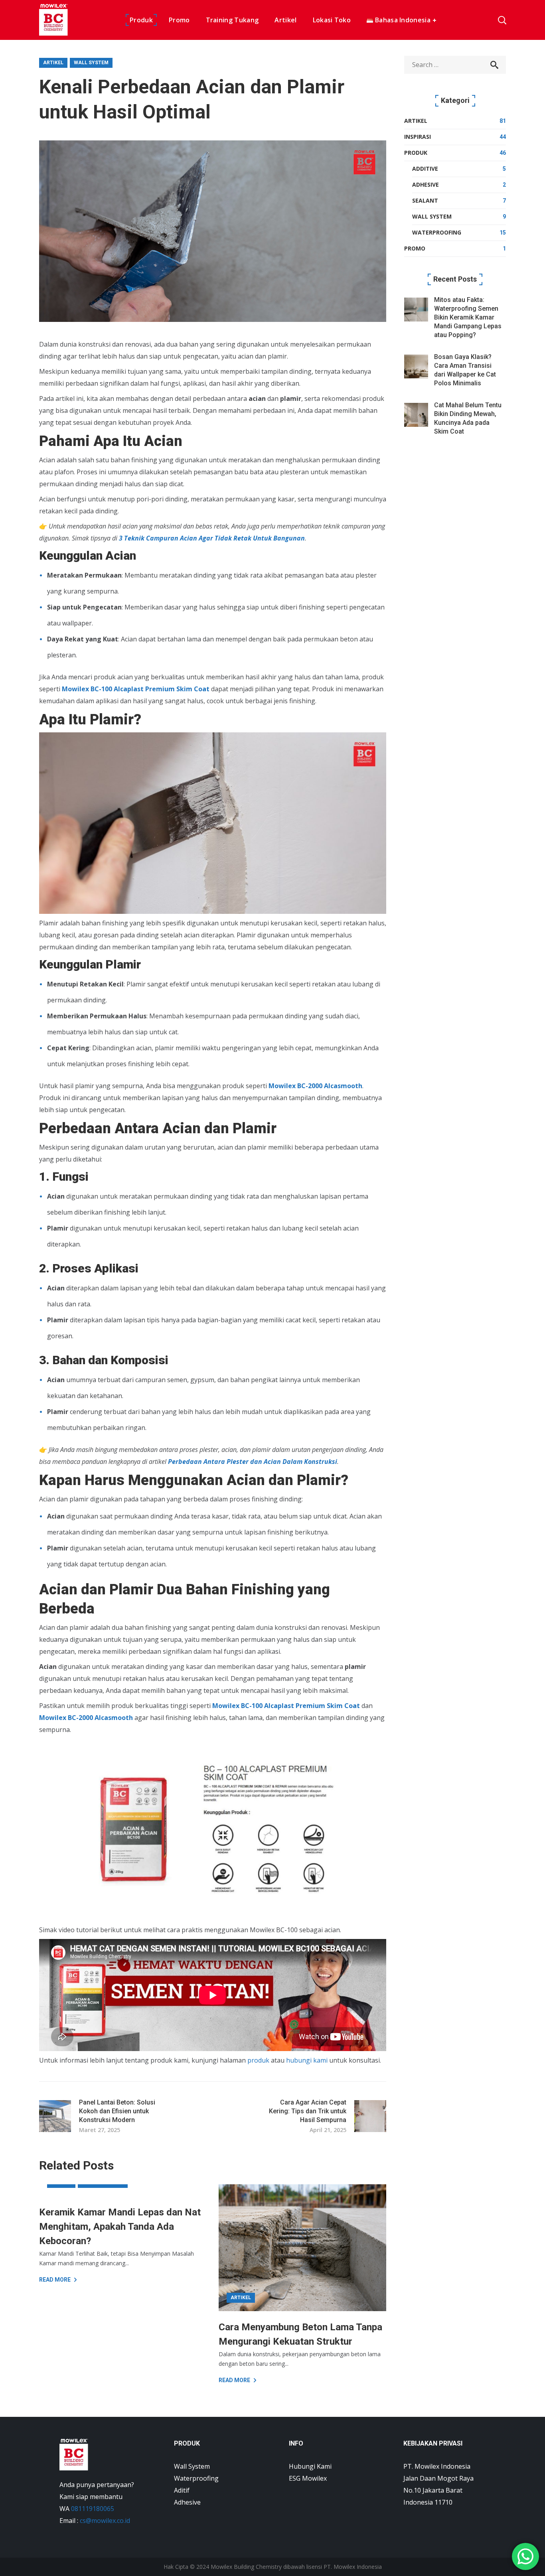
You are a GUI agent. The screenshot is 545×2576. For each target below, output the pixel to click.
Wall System (91, 63)
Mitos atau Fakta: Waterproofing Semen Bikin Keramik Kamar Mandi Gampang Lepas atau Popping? (468, 317)
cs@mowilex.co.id (105, 2521)
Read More (55, 2280)
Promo (415, 248)
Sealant (425, 200)
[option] (123, 2234)
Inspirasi (418, 137)
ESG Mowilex (308, 2478)
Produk (416, 153)
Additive (425, 169)
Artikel (53, 63)
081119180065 (93, 2509)
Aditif (182, 2490)
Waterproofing (437, 232)
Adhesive (426, 184)
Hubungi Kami (310, 2466)
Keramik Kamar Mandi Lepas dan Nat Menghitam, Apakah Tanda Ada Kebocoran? (120, 2227)
